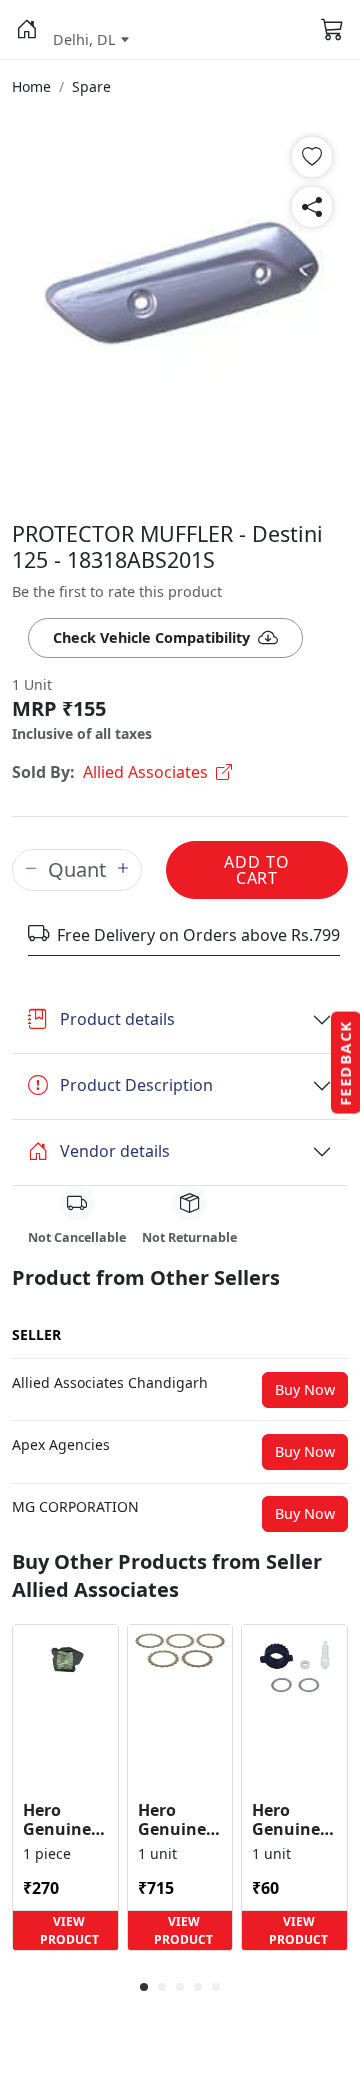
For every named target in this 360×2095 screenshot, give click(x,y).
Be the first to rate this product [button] (117, 591)
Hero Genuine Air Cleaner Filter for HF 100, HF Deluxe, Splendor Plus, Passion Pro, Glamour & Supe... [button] (64, 1820)
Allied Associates (145, 772)
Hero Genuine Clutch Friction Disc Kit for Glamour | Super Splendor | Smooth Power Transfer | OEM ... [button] (180, 1820)
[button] (26, 30)
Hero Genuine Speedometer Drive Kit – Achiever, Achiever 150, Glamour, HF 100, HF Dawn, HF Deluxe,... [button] (294, 1820)
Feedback (345, 1063)
